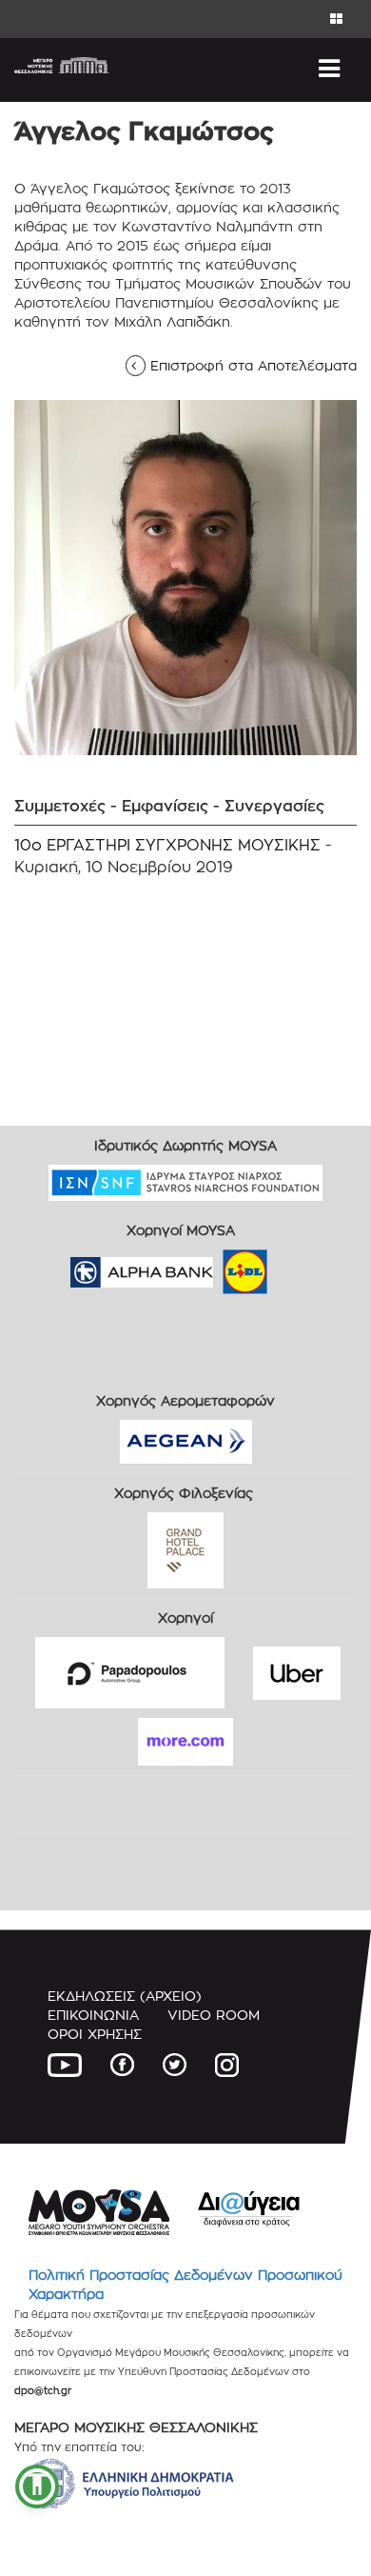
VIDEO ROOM (214, 2015)
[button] (37, 2486)
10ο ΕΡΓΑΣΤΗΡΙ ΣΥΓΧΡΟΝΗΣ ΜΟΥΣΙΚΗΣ (167, 845)
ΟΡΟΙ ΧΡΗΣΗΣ (95, 2034)
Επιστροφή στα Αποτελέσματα (248, 365)
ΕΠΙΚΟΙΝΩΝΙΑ (93, 2015)
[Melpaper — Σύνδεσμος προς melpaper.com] (301, 1266)
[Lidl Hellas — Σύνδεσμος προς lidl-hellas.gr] (218, 1266)
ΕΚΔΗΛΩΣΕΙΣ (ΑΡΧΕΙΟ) (125, 1996)
